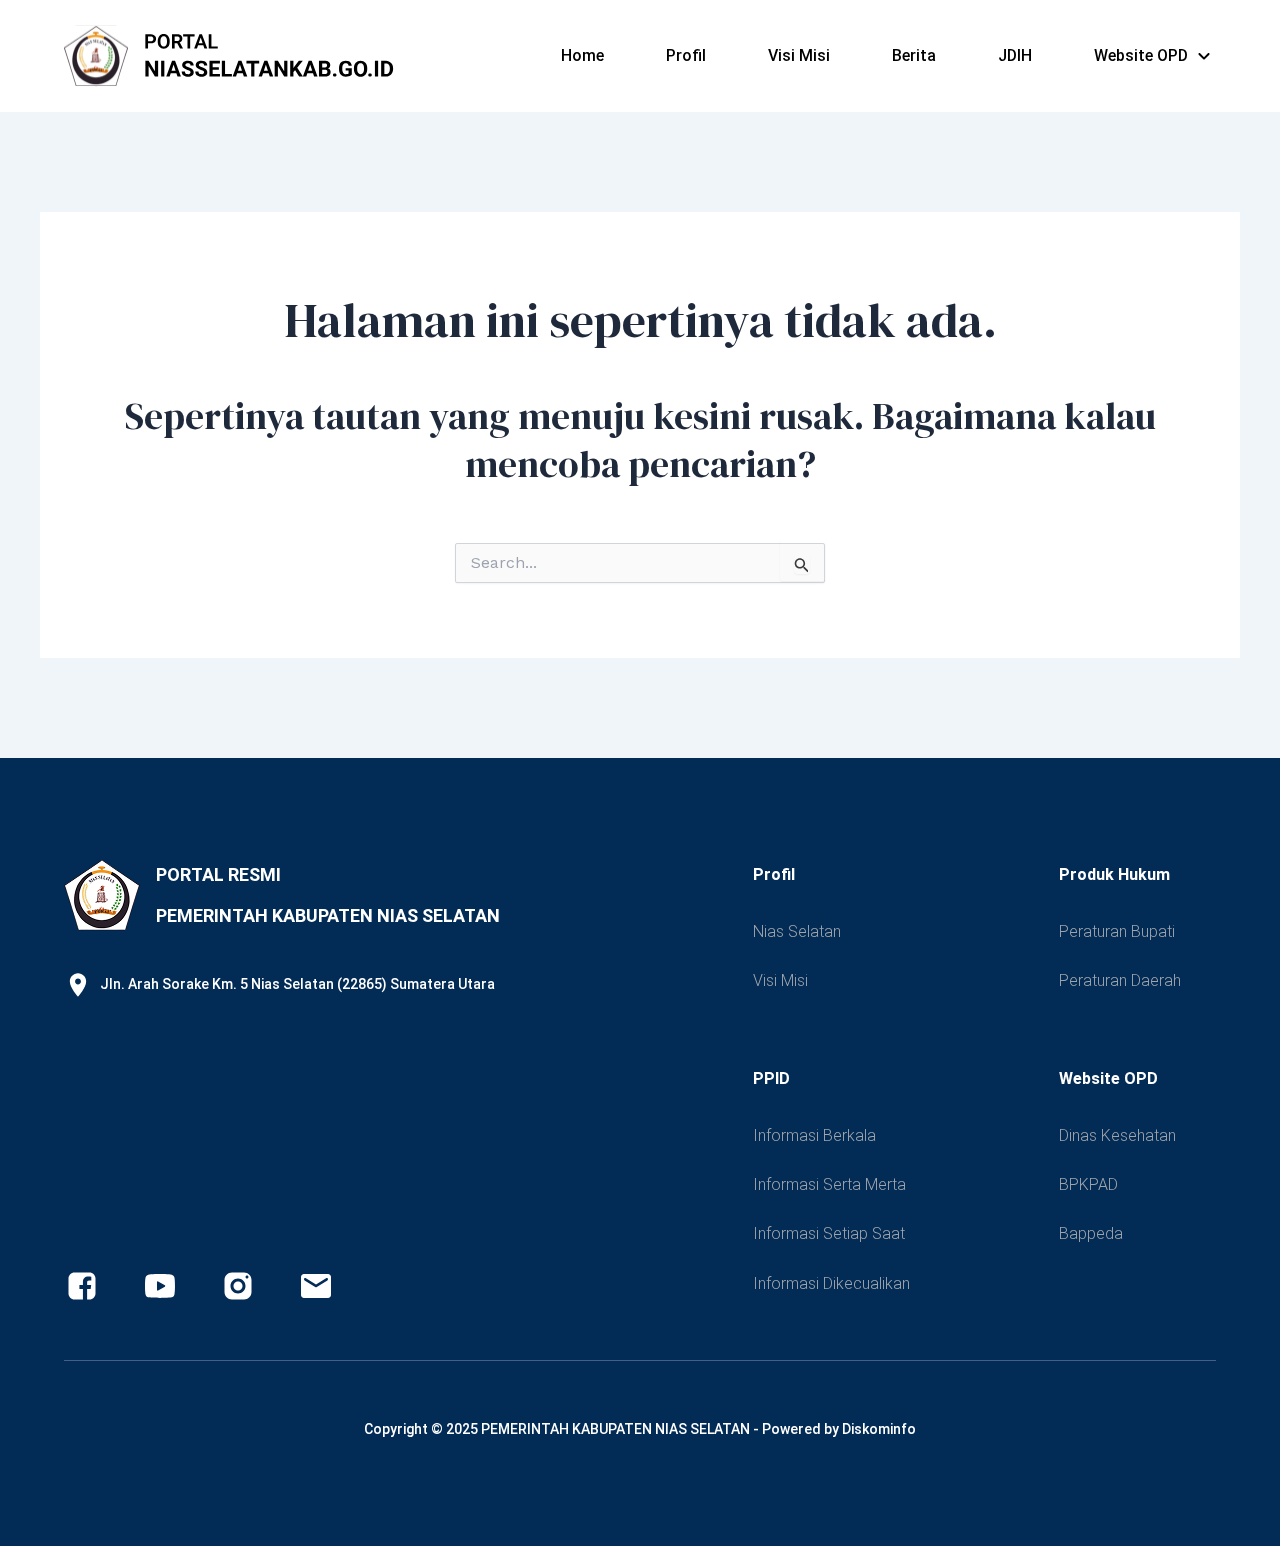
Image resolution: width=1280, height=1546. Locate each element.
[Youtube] (160, 1286)
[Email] (316, 1286)
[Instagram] (238, 1286)
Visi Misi (799, 55)
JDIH (1015, 55)
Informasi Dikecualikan (831, 1283)
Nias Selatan (797, 931)
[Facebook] (82, 1286)
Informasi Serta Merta (829, 1184)
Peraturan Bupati (1117, 931)
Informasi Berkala (814, 1135)
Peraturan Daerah (1120, 980)
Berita (914, 55)
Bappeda (1091, 1233)
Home (582, 55)
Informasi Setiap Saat (829, 1233)
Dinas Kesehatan (1117, 1135)
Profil (686, 55)
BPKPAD (1088, 1184)
